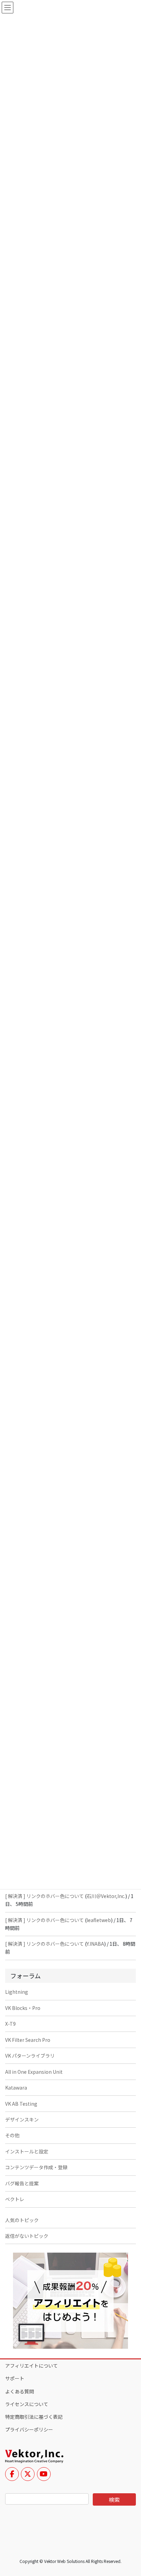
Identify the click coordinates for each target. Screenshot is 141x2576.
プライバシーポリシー (29, 2429)
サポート (15, 2378)
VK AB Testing (21, 2104)
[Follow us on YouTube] (44, 2474)
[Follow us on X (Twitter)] (28, 2474)
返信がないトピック (27, 2236)
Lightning (17, 1992)
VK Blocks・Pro (23, 2008)
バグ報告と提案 (22, 2183)
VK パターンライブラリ (30, 2056)
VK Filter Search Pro (28, 2040)
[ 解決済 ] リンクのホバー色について (44, 1896)
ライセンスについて (27, 2404)
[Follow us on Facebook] (12, 2474)
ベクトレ (15, 2199)
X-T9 (10, 2024)
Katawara (16, 2088)
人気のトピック (22, 2220)
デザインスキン (22, 2119)
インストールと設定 (27, 2151)
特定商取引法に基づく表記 (34, 2417)
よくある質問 (20, 2391)
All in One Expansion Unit (34, 2072)
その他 (12, 2135)
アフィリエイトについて (31, 2366)
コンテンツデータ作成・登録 (36, 2167)
